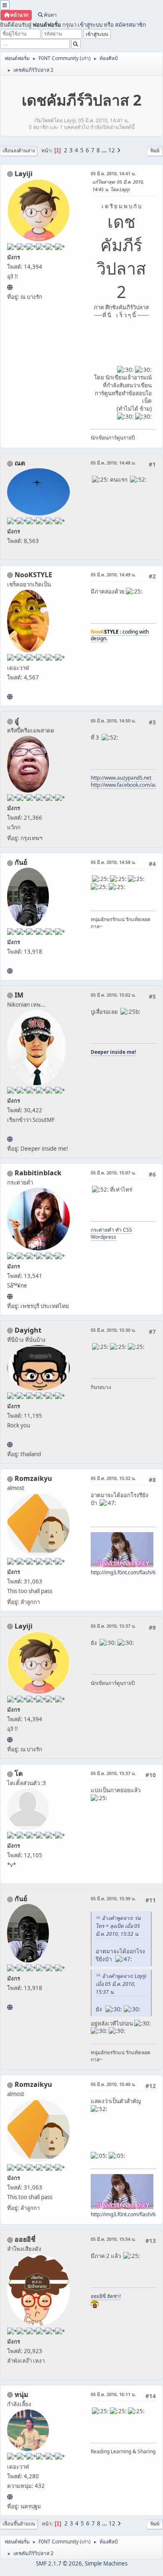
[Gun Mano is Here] (10, 971)
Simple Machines (106, 2563)
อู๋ (17, 721)
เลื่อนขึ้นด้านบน (19, 2524)
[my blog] (10, 1445)
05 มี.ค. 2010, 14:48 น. (113, 463)
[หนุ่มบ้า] (10, 2497)
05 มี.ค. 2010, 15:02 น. (113, 995)
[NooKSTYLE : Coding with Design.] (10, 697)
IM (19, 995)
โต (19, 1773)
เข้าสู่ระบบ (90, 25)
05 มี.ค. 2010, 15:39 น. (113, 1898)
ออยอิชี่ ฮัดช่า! (106, 2296)
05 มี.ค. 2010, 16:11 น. (113, 2394)
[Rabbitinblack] (10, 1296)
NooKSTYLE (33, 575)
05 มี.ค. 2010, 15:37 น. (113, 1626)
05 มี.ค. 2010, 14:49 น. (113, 575)
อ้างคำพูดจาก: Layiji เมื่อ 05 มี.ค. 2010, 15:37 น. (121, 1984)
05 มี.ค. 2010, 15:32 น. (113, 1478)
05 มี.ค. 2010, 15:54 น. (113, 2239)
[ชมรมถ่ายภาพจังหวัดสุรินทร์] (10, 1139)
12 (112, 150)
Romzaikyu (33, 1478)
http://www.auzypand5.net (121, 778)
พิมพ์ (155, 150)
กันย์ (21, 862)
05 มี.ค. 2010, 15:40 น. (113, 2084)
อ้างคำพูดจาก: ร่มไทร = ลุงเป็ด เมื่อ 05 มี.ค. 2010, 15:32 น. (118, 1926)
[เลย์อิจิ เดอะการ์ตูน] (10, 287)
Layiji (24, 174)
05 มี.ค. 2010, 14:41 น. (113, 173)
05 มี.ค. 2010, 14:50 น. (113, 721)
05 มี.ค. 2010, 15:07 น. (113, 1173)
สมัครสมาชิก (130, 25)
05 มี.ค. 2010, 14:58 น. (113, 862)
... (105, 150)
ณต (20, 463)
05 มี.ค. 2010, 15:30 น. (113, 1330)
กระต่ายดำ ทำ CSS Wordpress (111, 1233)
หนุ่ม (22, 2394)
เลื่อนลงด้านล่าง (19, 150)
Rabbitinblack (38, 1173)
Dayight (28, 1330)
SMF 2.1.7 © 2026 (59, 2563)
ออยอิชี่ (25, 2239)
